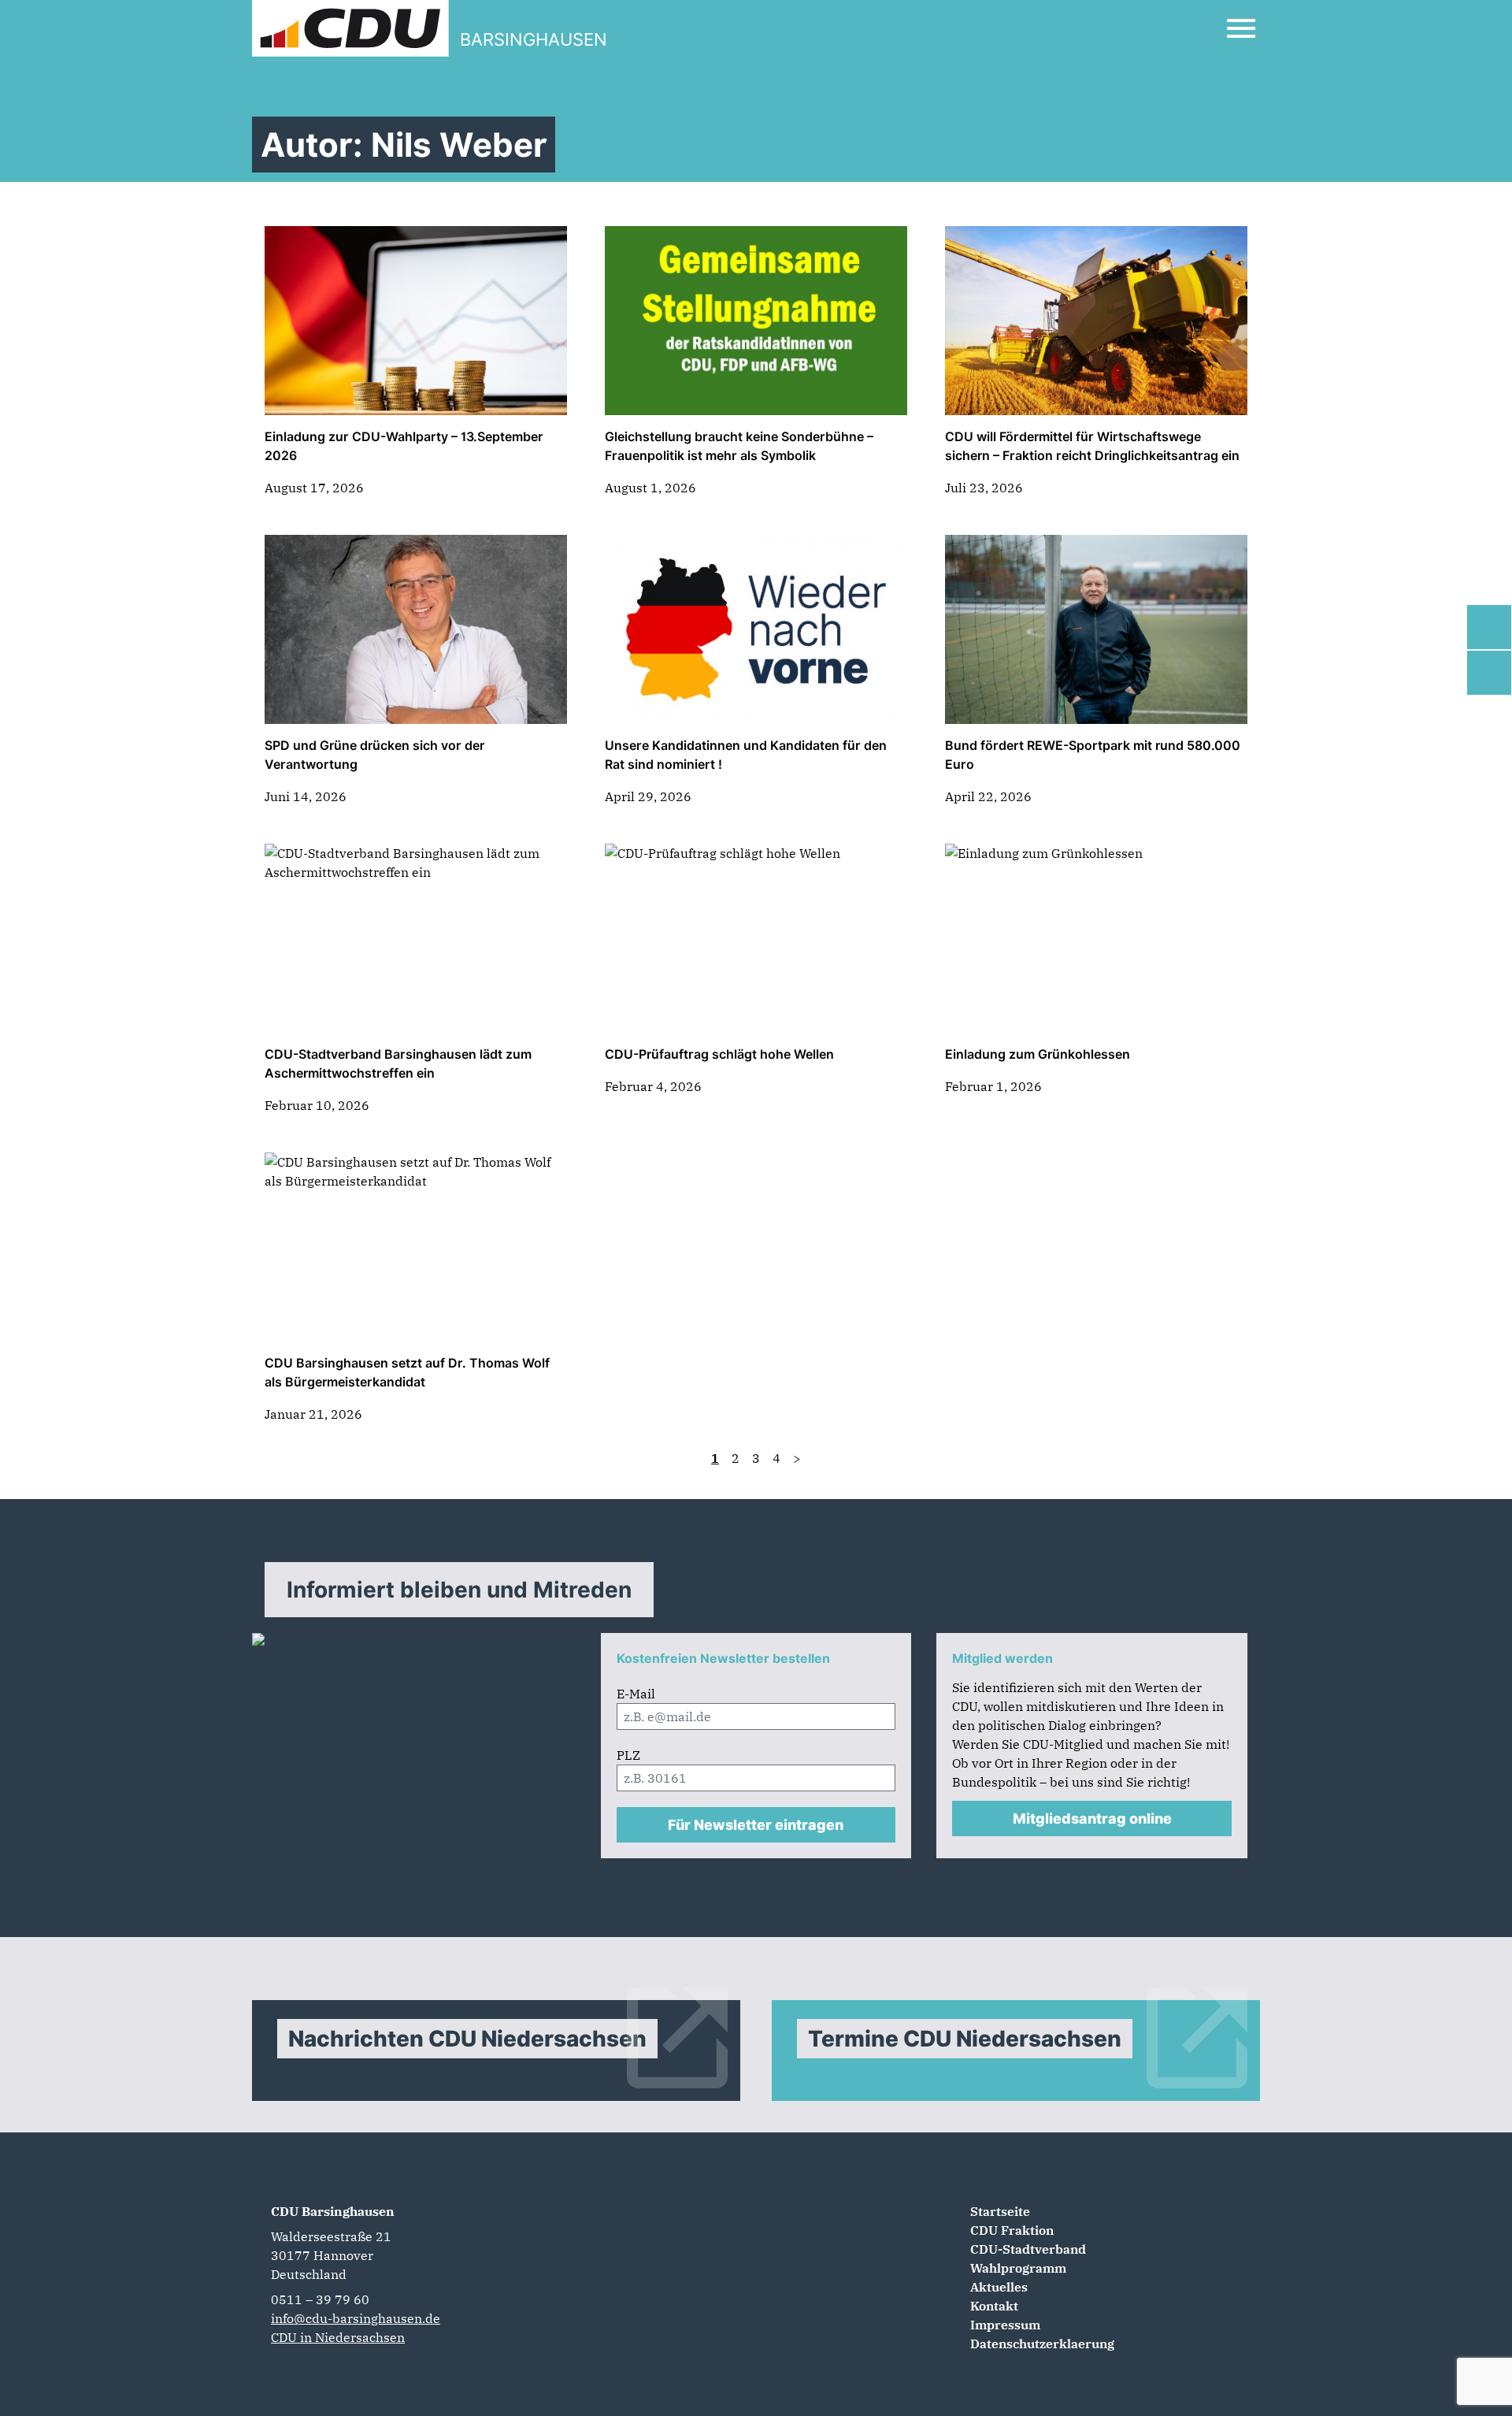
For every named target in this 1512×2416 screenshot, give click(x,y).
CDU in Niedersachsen (338, 2337)
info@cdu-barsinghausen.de (356, 2318)
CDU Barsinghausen (333, 2211)
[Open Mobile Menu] (1241, 28)
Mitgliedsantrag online (1092, 1818)
